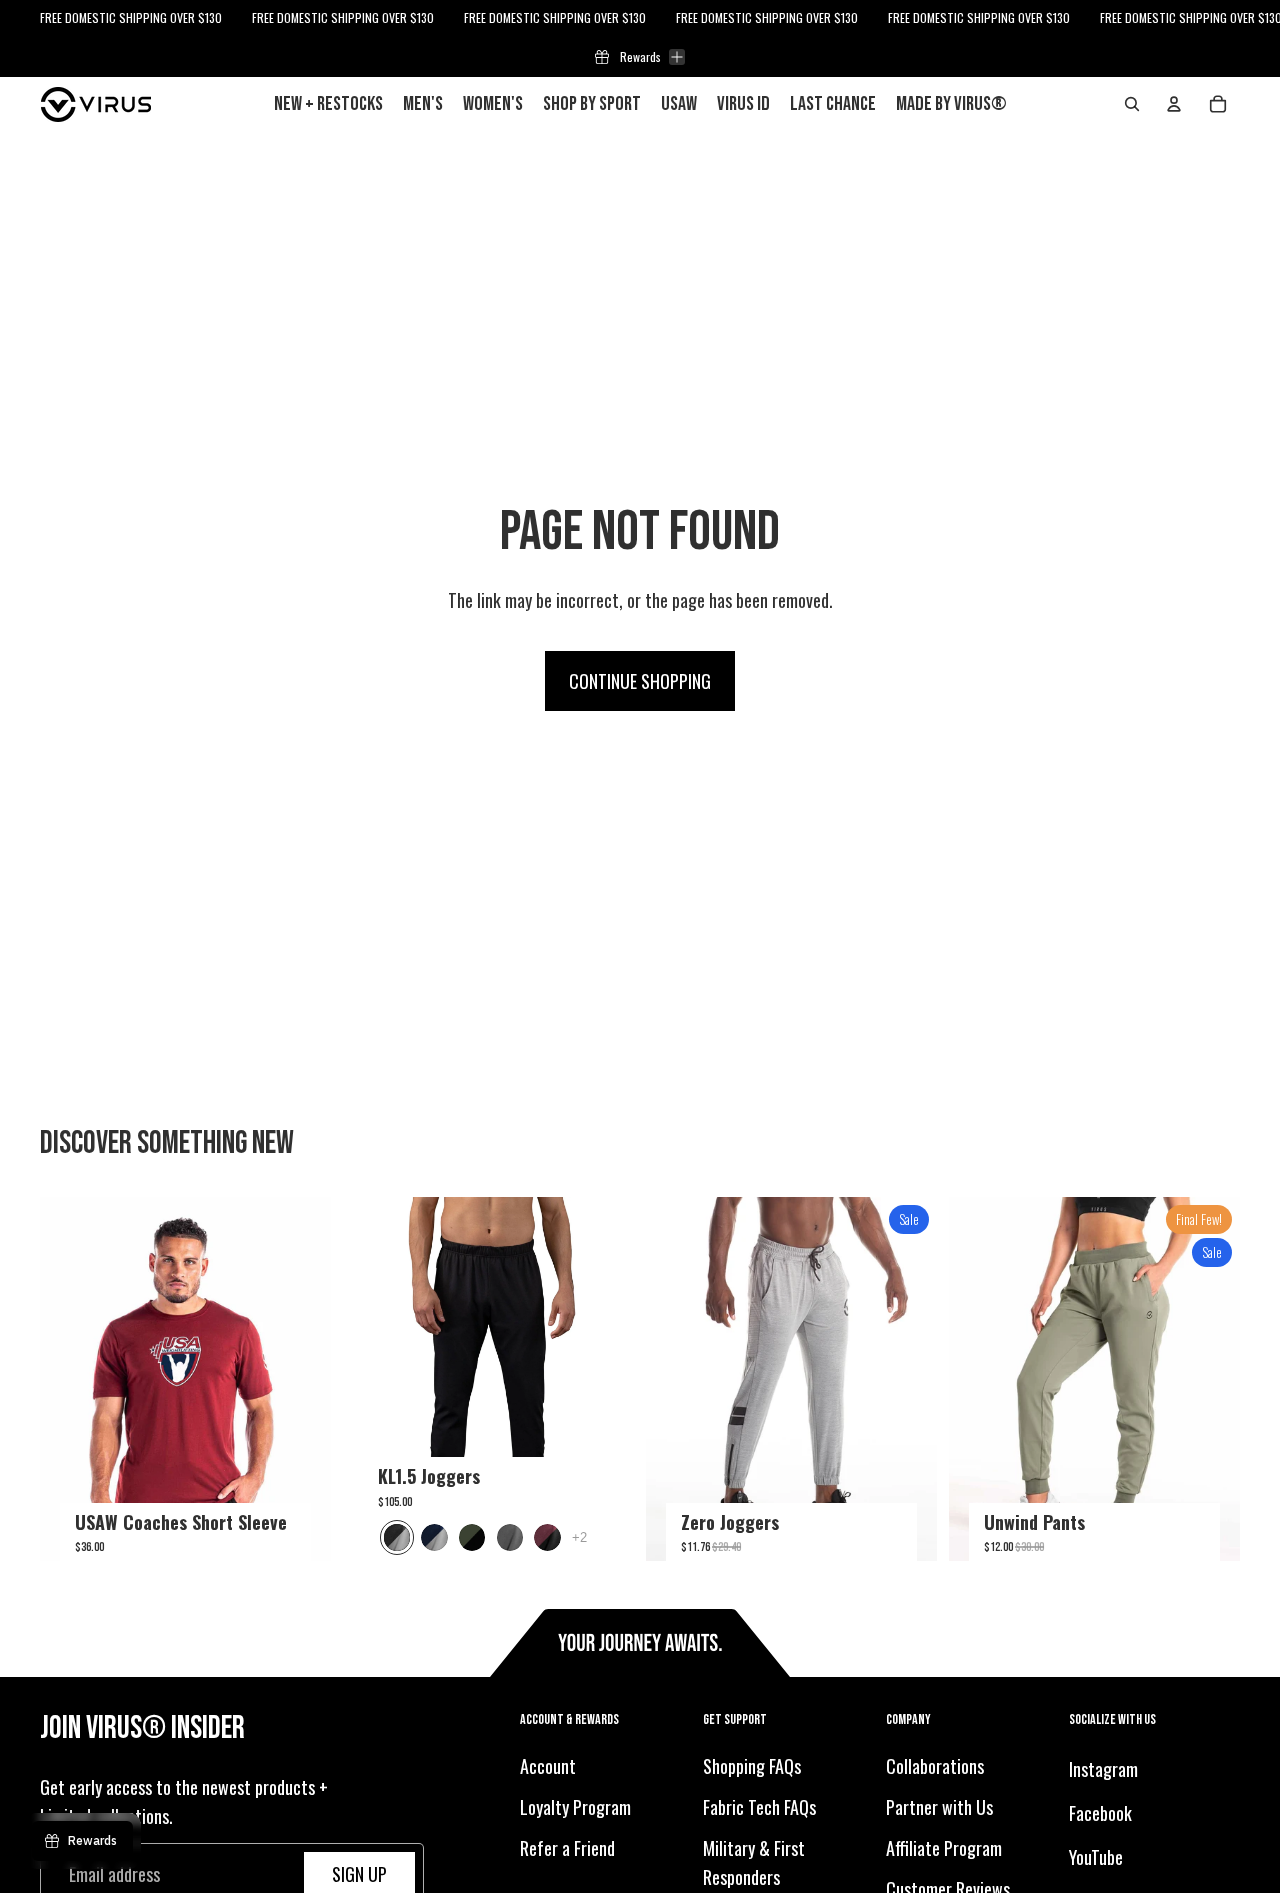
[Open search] (1132, 104)
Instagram (1103, 1770)
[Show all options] (579, 1537)
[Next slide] (301, 1379)
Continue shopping (640, 681)
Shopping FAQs (752, 1767)
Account (548, 1767)
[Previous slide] (70, 1379)
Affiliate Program (944, 1848)
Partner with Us (939, 1807)
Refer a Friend (567, 1848)
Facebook (1100, 1813)
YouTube (1096, 1857)
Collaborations (935, 1767)
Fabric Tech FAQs (759, 1807)
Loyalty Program (575, 1807)
